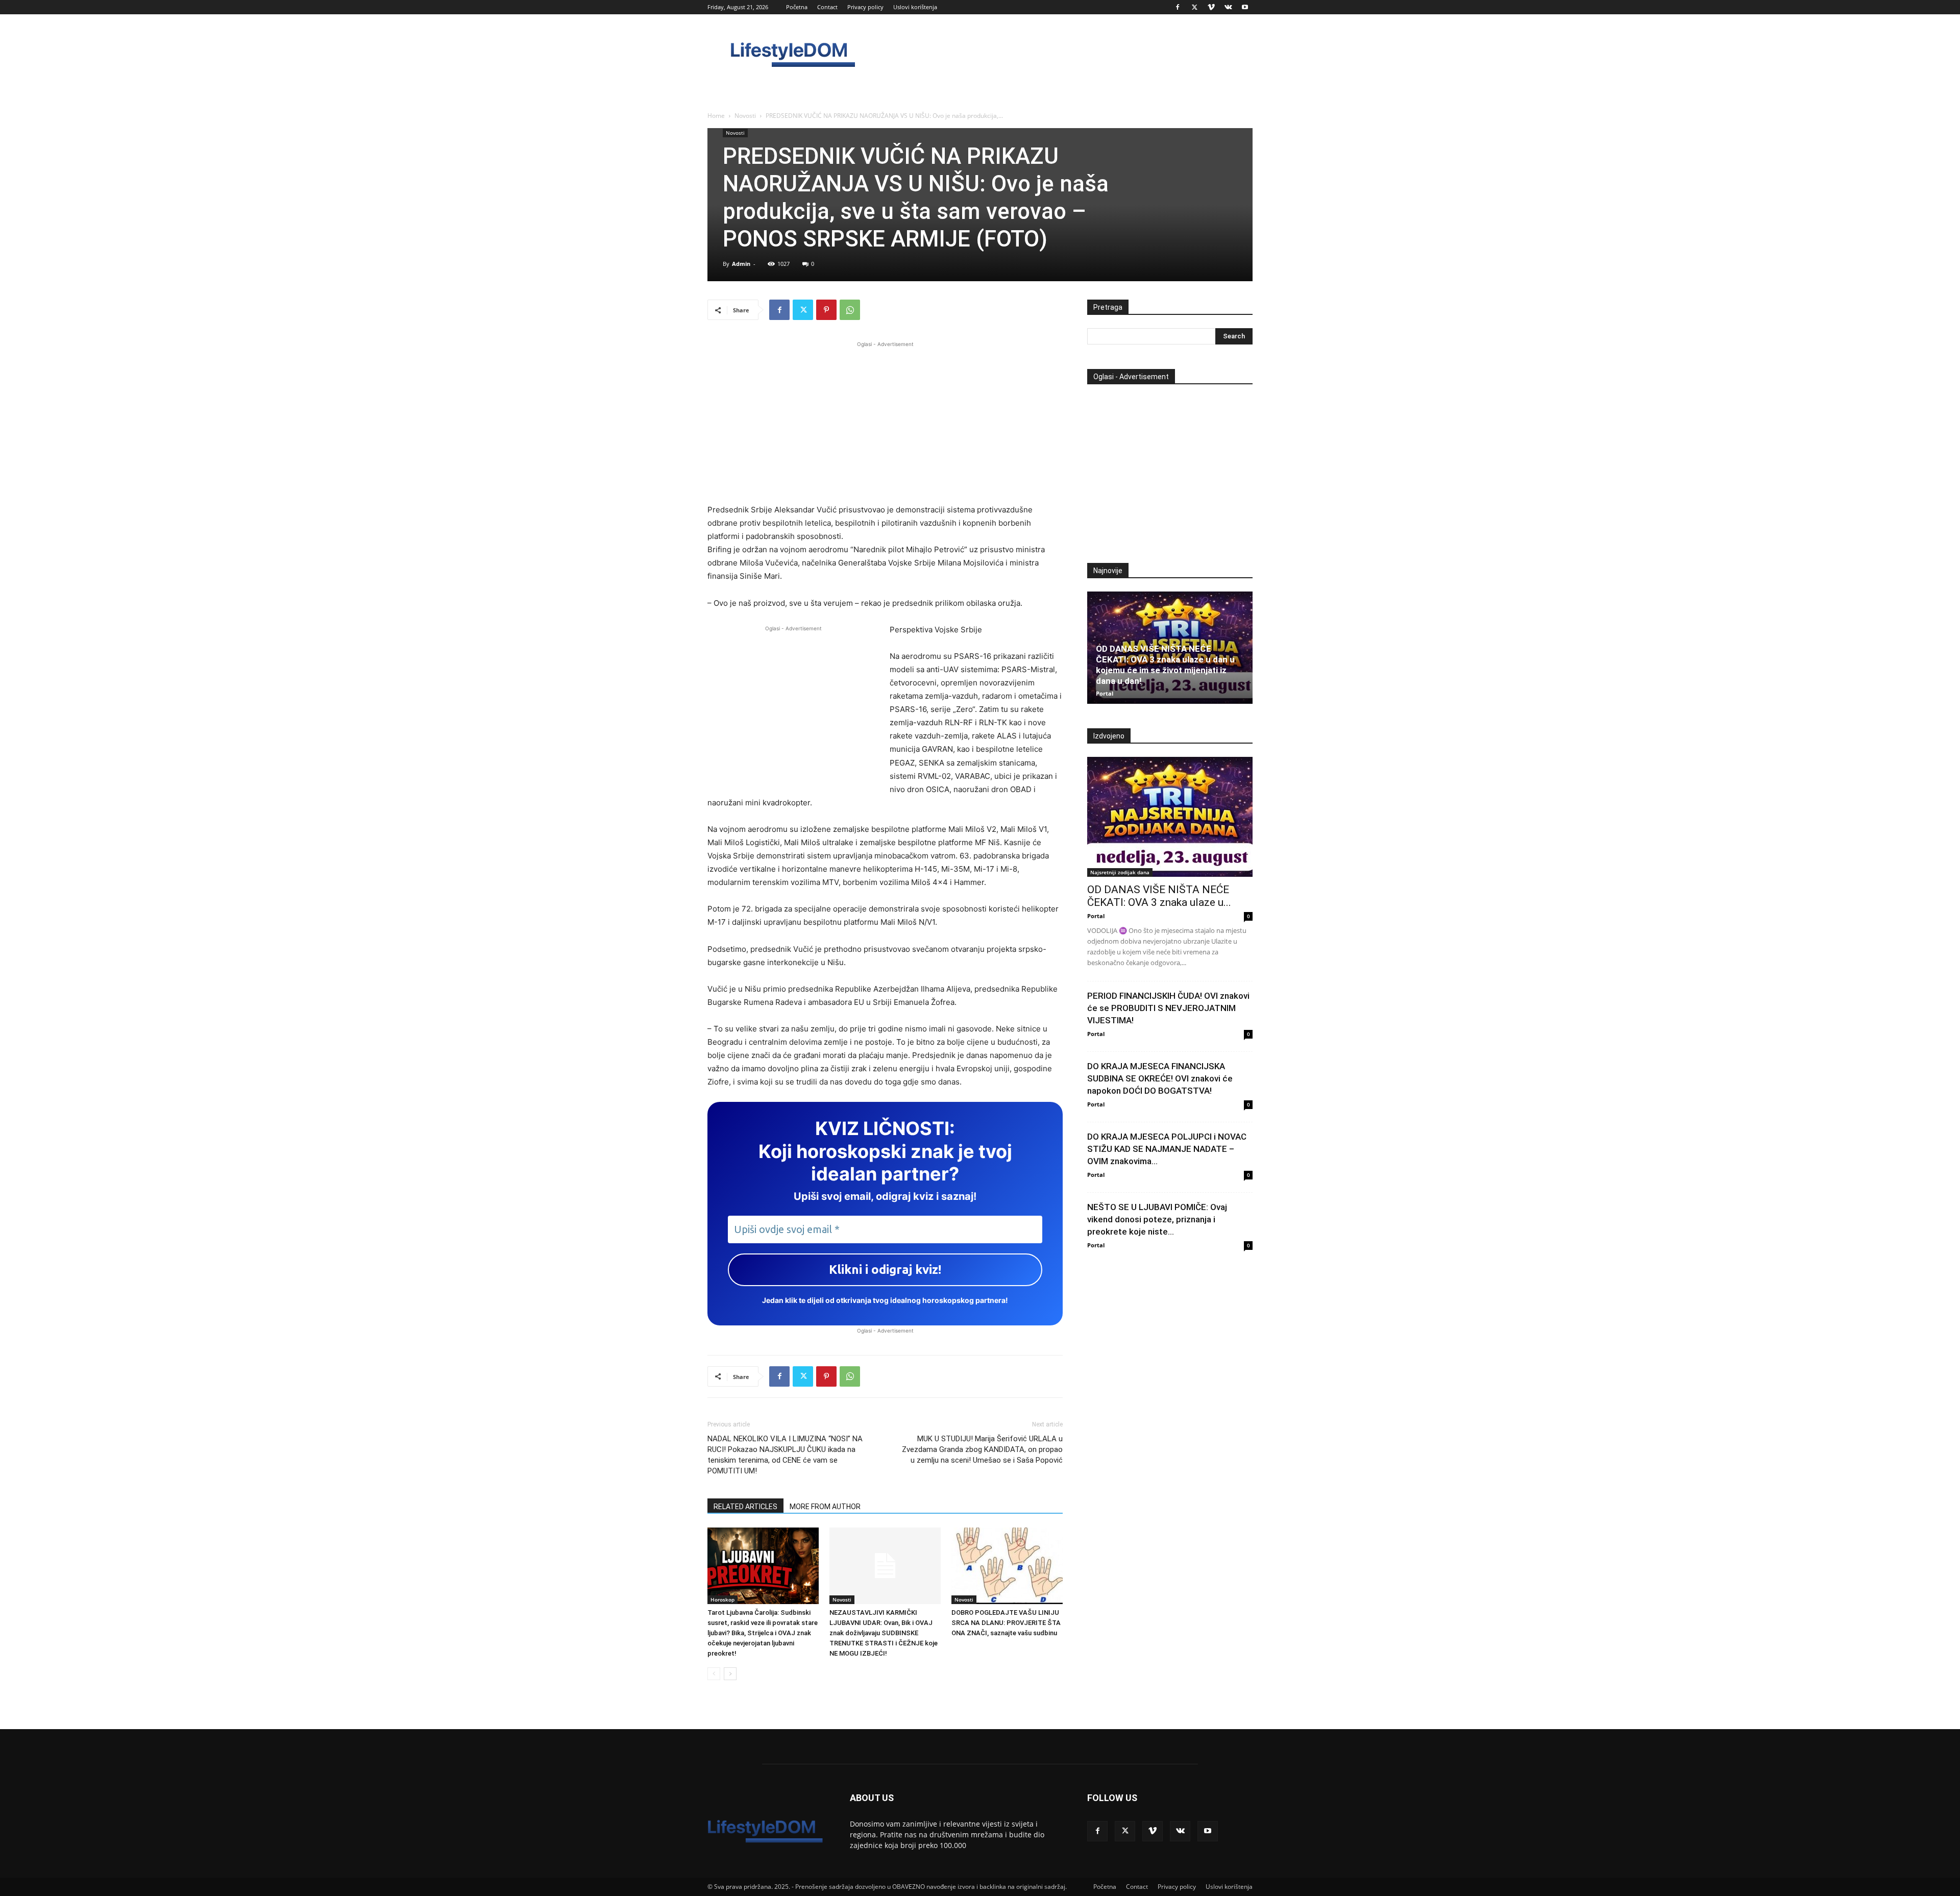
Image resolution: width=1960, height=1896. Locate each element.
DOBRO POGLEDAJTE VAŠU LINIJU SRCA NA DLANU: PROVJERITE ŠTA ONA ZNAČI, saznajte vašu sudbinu (1006, 1623)
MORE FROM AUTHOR (825, 1507)
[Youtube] (1245, 7)
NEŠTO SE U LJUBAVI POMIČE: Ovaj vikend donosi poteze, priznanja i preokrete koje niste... (1157, 1219)
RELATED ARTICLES (745, 1507)
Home (716, 116)
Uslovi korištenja (915, 7)
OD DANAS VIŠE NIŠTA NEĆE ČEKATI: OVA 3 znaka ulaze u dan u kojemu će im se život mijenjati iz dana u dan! (1165, 665)
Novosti (745, 116)
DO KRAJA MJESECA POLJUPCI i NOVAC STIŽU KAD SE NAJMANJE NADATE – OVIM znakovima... (1167, 1149)
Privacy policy (865, 7)
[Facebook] (1178, 7)
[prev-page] (714, 1674)
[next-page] (730, 1674)
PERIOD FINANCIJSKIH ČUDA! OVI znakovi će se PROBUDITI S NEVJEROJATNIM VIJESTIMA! (1168, 1008)
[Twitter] (1194, 7)
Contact (827, 7)
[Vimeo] (1211, 7)
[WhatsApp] (850, 310)
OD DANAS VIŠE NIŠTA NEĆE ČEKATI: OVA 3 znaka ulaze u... (1159, 896)
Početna (797, 7)
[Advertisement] (885, 421)
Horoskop (722, 1599)
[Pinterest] (826, 310)
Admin (741, 264)
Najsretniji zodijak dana (1120, 872)
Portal (1105, 693)
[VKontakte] (1228, 7)
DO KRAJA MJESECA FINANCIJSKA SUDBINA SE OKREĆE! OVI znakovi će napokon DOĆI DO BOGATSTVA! (1160, 1078)
